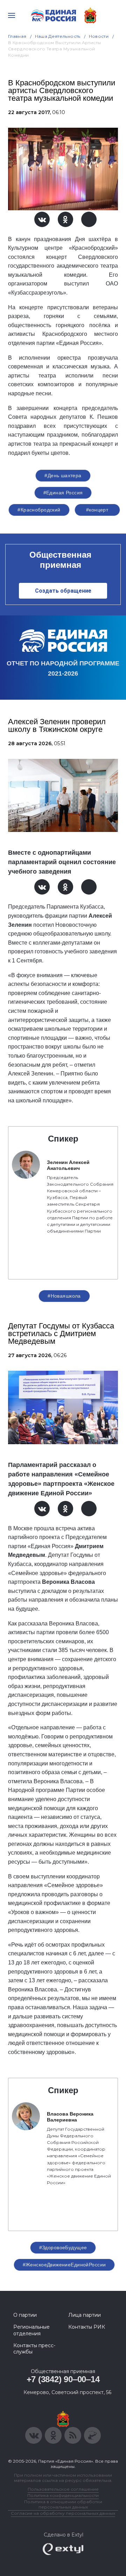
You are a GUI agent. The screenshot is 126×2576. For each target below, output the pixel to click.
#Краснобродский (39, 510)
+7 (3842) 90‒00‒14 (63, 2379)
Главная (17, 36)
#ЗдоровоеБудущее (63, 2247)
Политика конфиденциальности (63, 2495)
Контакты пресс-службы (34, 2349)
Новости (99, 36)
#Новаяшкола (64, 1296)
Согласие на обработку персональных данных (63, 2513)
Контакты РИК (87, 2327)
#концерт (97, 510)
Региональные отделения (31, 2330)
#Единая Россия (63, 493)
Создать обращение (63, 591)
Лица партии (85, 2315)
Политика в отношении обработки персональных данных (63, 2504)
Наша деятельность (58, 36)
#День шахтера (63, 475)
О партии (25, 2315)
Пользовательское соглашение (63, 2489)
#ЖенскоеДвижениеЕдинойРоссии (64, 2265)
